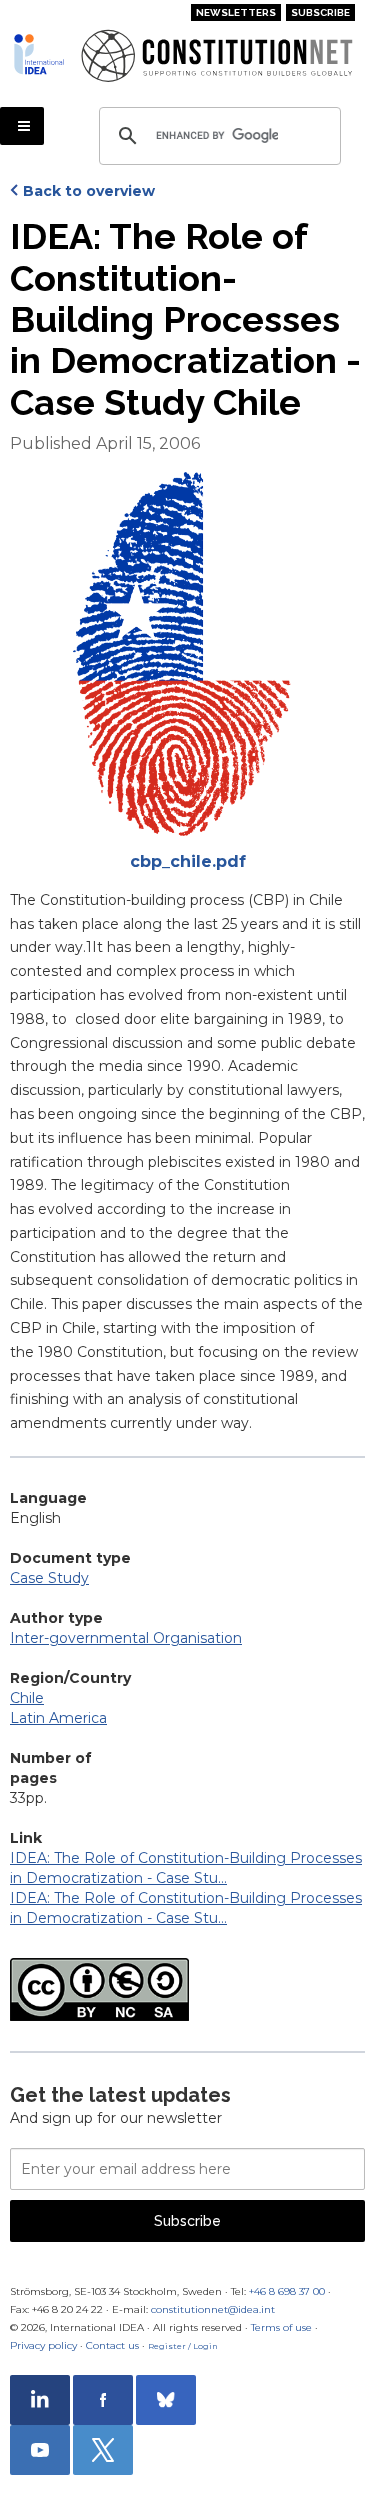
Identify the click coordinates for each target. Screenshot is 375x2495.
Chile (27, 1698)
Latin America (58, 1718)
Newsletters (236, 12)
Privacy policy (43, 2345)
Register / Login (183, 2346)
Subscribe (320, 12)
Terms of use (281, 2327)
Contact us (112, 2345)
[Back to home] (39, 54)
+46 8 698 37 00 (287, 2291)
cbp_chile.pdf (188, 861)
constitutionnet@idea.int (213, 2309)
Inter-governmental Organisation (126, 1638)
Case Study (49, 1578)
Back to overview (89, 191)
